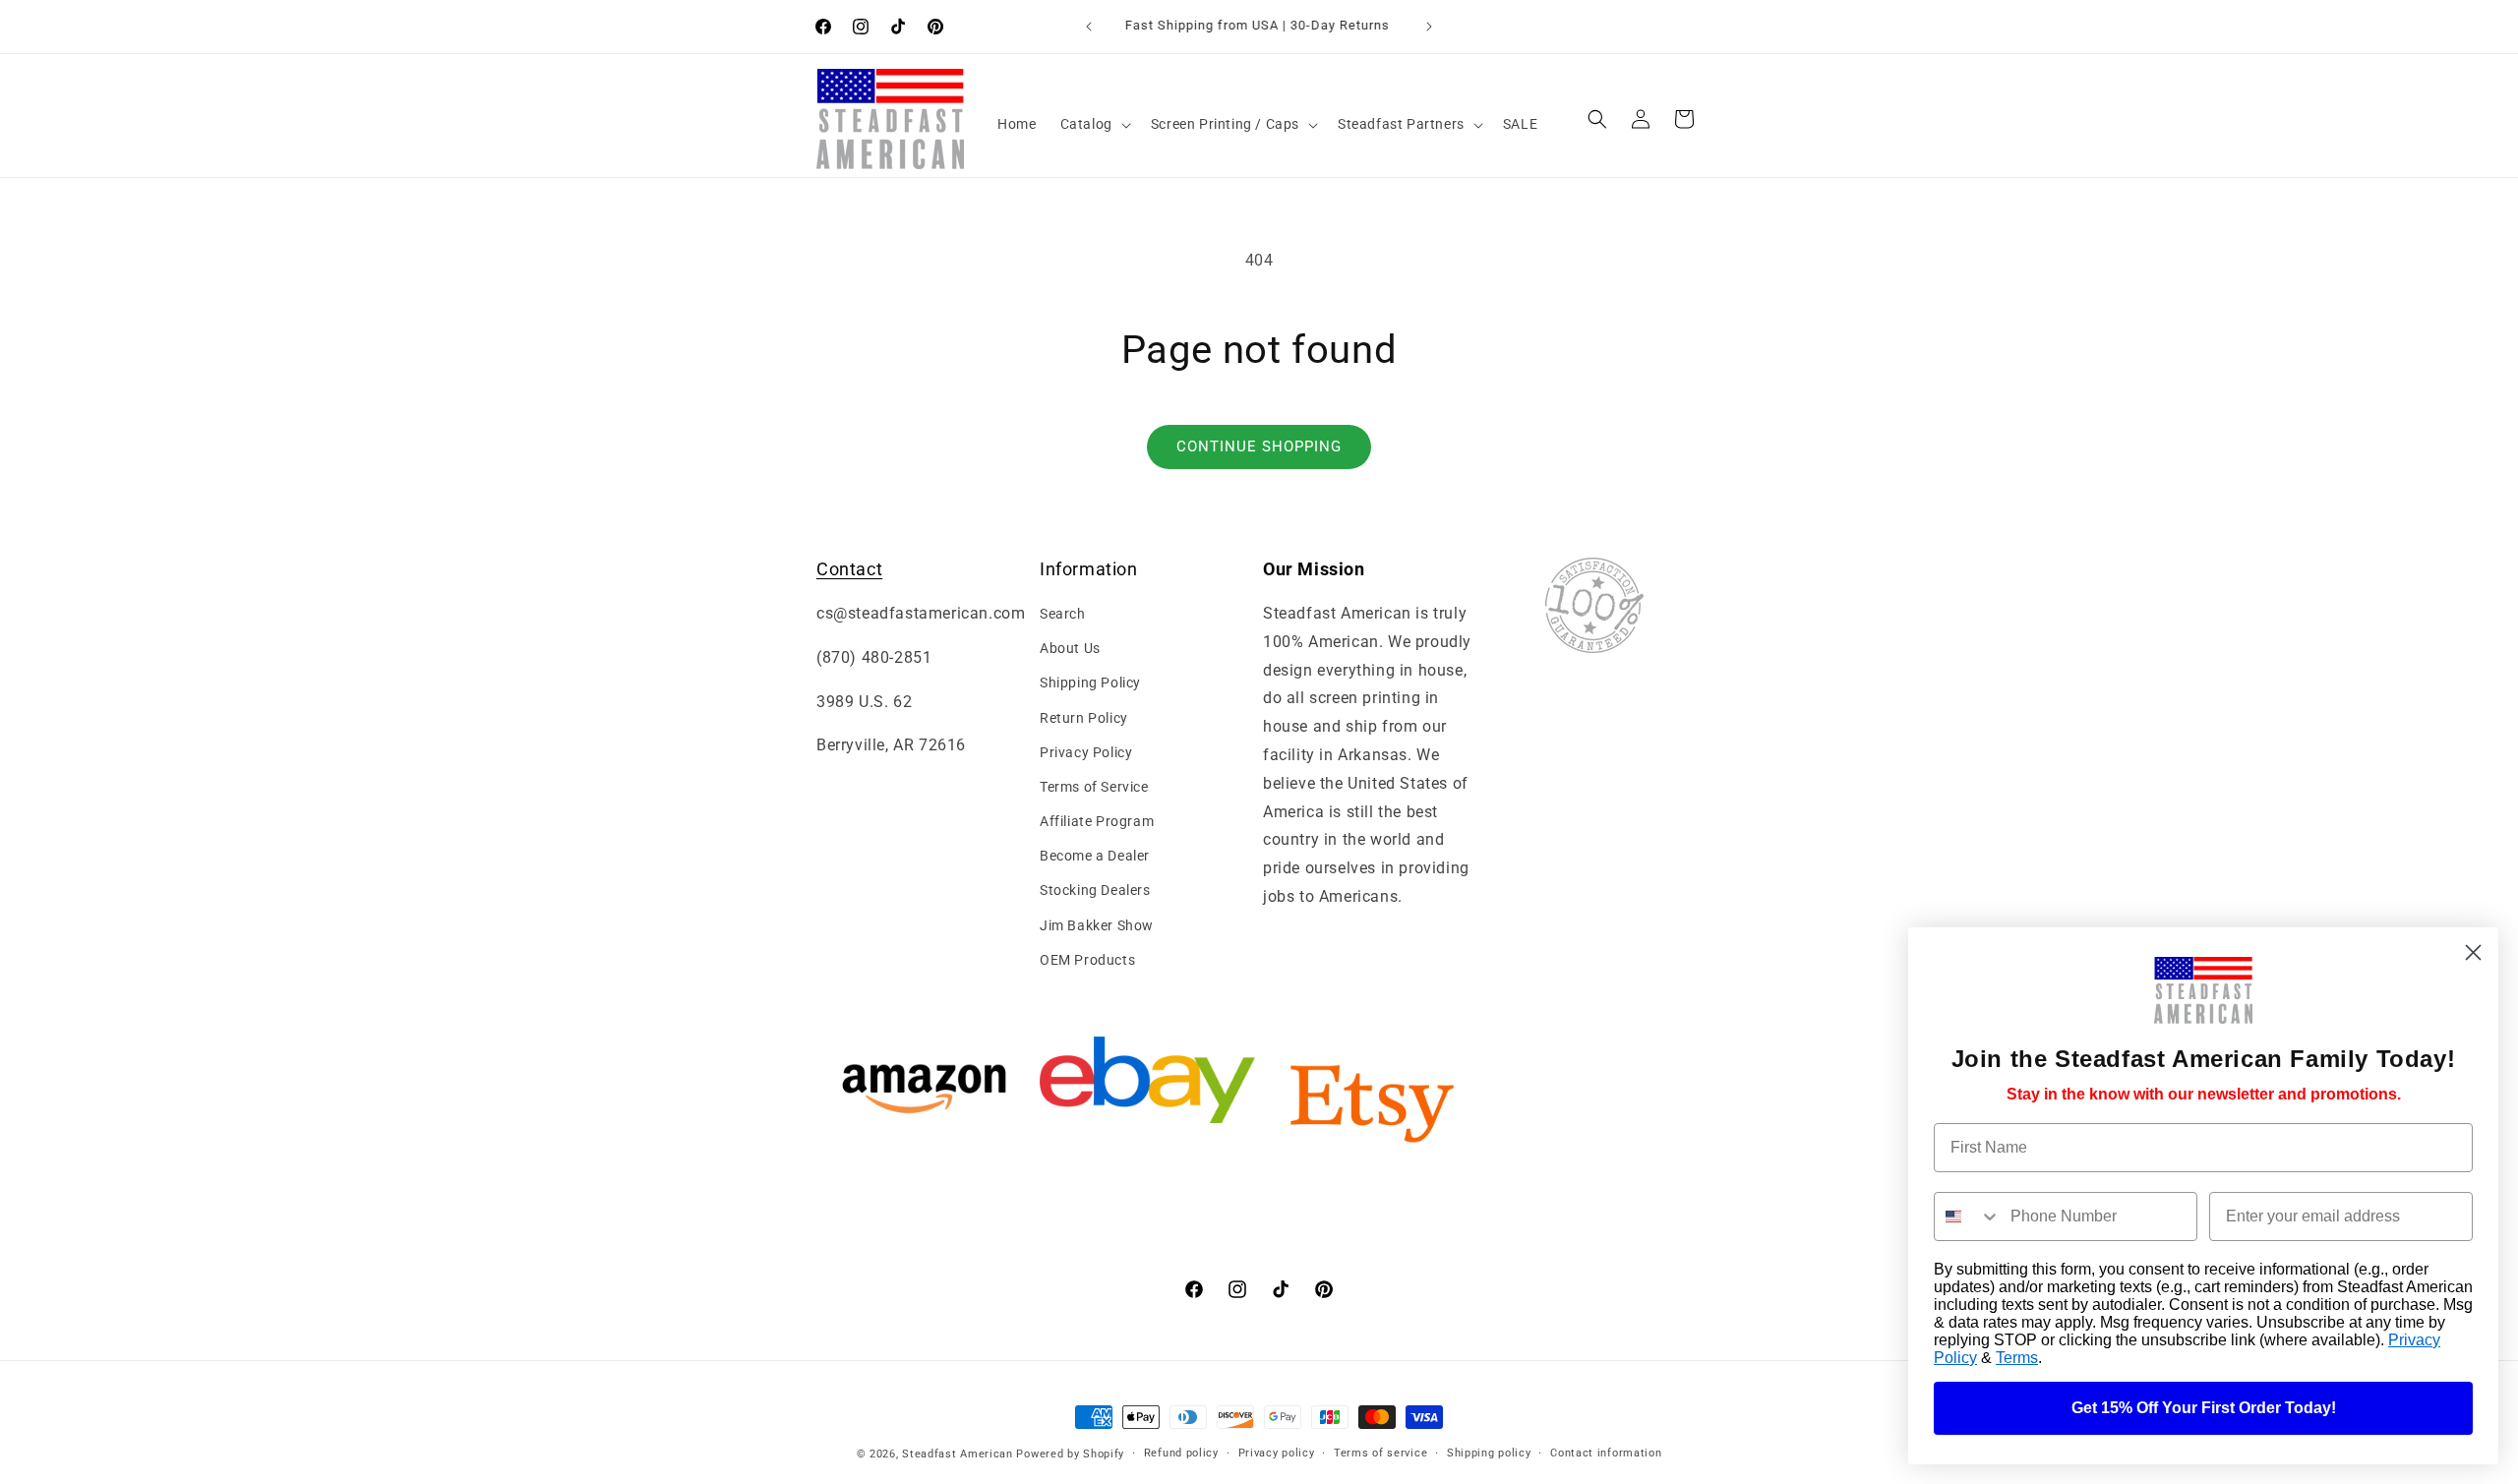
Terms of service (1380, 1453)
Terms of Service (1094, 787)
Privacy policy (1277, 1453)
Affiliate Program (1097, 821)
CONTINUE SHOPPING (1259, 446)
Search (1063, 614)
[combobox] (1968, 1217)
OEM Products (1087, 960)
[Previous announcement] (1089, 27)
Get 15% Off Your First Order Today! (2204, 1408)
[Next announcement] (1429, 27)
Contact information (1606, 1453)
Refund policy (1181, 1453)
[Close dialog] (2473, 952)
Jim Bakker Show (1097, 925)
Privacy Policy (1086, 752)
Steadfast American (958, 1454)
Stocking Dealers (1095, 891)
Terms (2017, 1358)
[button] (1094, 124)
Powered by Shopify (1070, 1454)
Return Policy (1084, 718)
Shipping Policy (1090, 683)
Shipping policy (1489, 1453)
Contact (849, 569)
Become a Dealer (1095, 857)
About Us (1070, 648)
